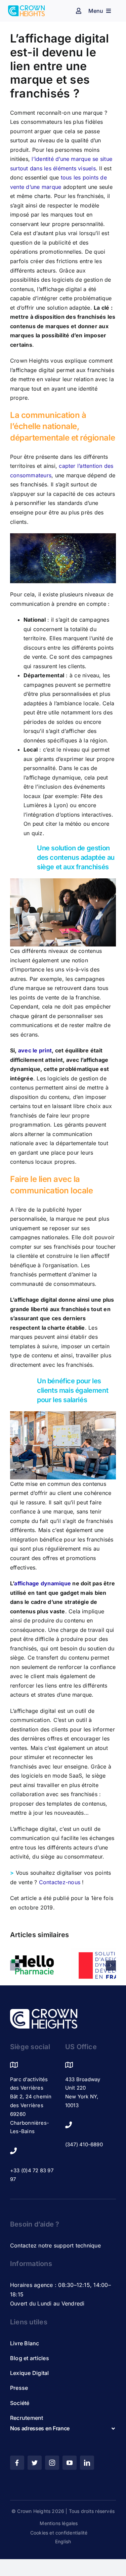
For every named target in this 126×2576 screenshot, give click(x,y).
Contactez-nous (60, 1882)
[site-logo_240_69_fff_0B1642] (44, 2012)
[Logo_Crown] (26, 8)
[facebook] (17, 2463)
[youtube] (70, 2463)
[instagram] (52, 2463)
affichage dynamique (43, 1583)
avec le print (35, 1050)
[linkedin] (87, 2463)
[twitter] (35, 2463)
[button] (15, 1965)
